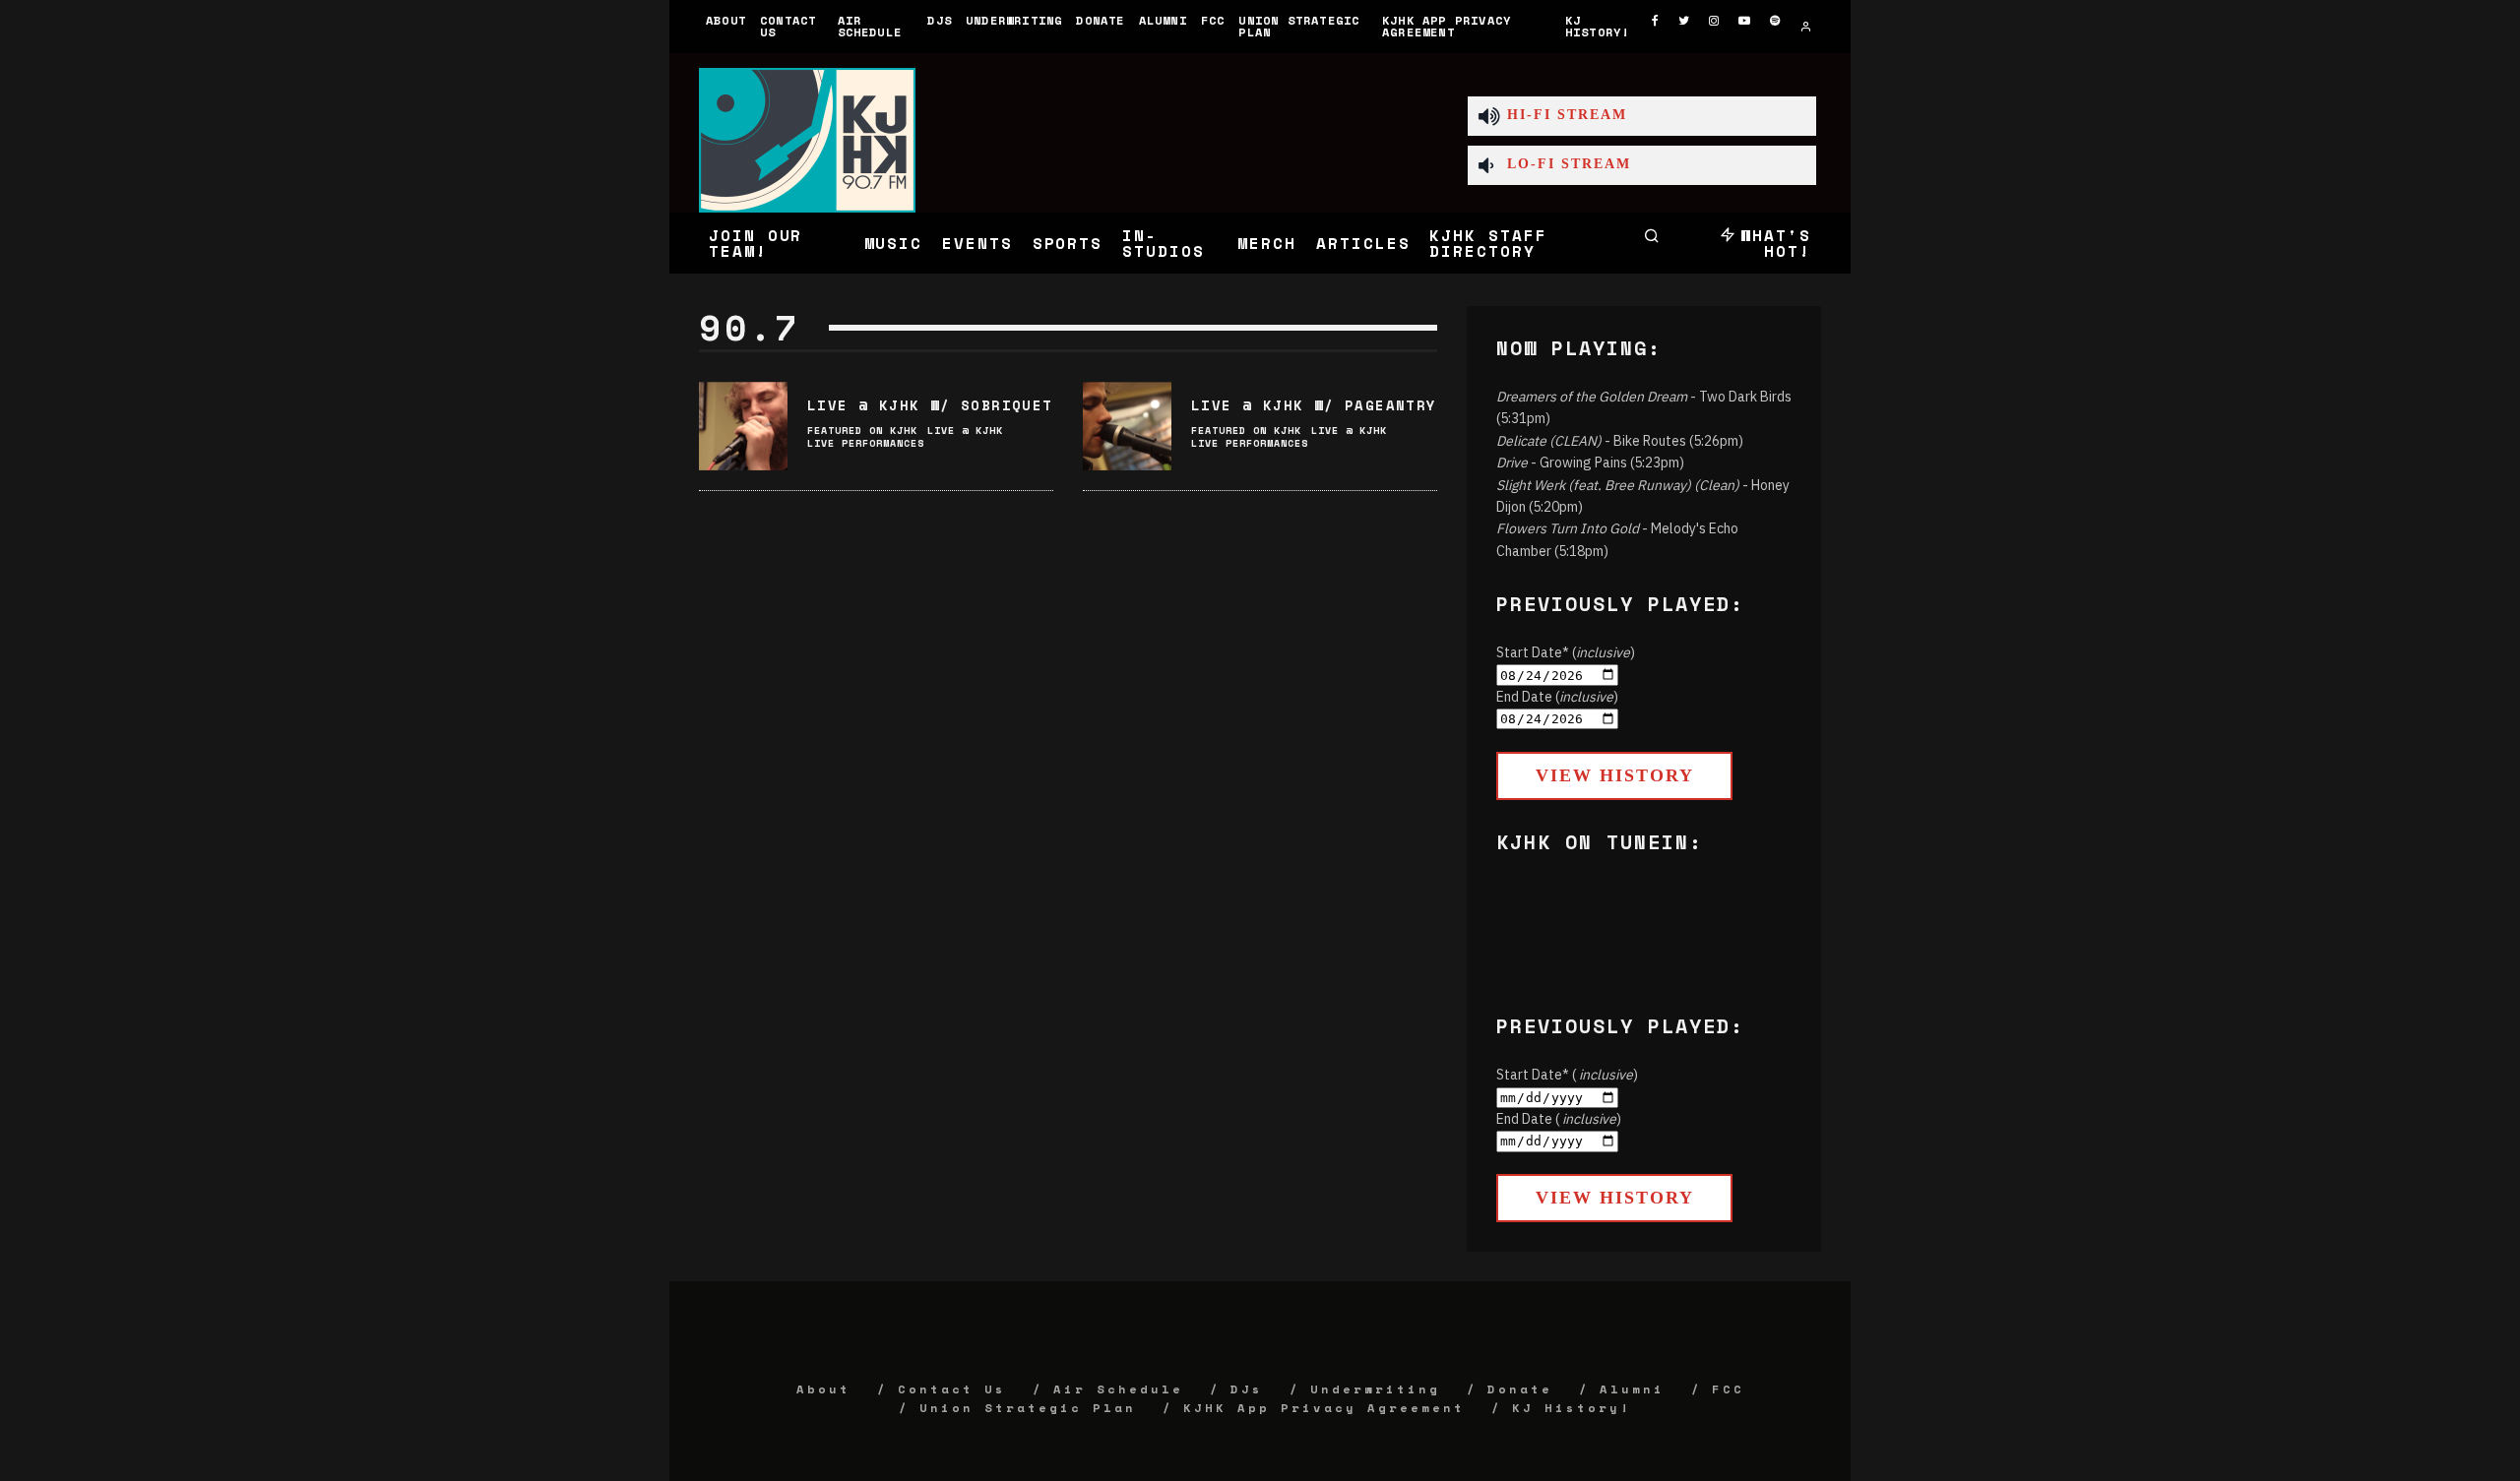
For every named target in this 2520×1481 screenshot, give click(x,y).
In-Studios (1163, 243)
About (726, 20)
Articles (1363, 243)
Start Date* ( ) (1567, 1075)
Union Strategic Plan (1299, 26)
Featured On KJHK (862, 431)
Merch (1267, 243)
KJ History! (1598, 26)
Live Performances (866, 443)
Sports (1068, 243)
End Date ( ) (1559, 1119)
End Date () (1557, 697)
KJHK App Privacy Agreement (1447, 26)
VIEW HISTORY (1615, 775)
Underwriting (1014, 20)
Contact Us (788, 26)
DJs (940, 20)
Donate (1100, 20)
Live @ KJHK (965, 431)
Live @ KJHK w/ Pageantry (1314, 405)
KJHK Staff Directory (1488, 243)
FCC (1213, 20)
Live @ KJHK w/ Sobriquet (930, 405)
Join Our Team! (756, 243)
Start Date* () (1566, 652)
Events (977, 243)
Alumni (1163, 20)
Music (894, 243)
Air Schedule (870, 26)
